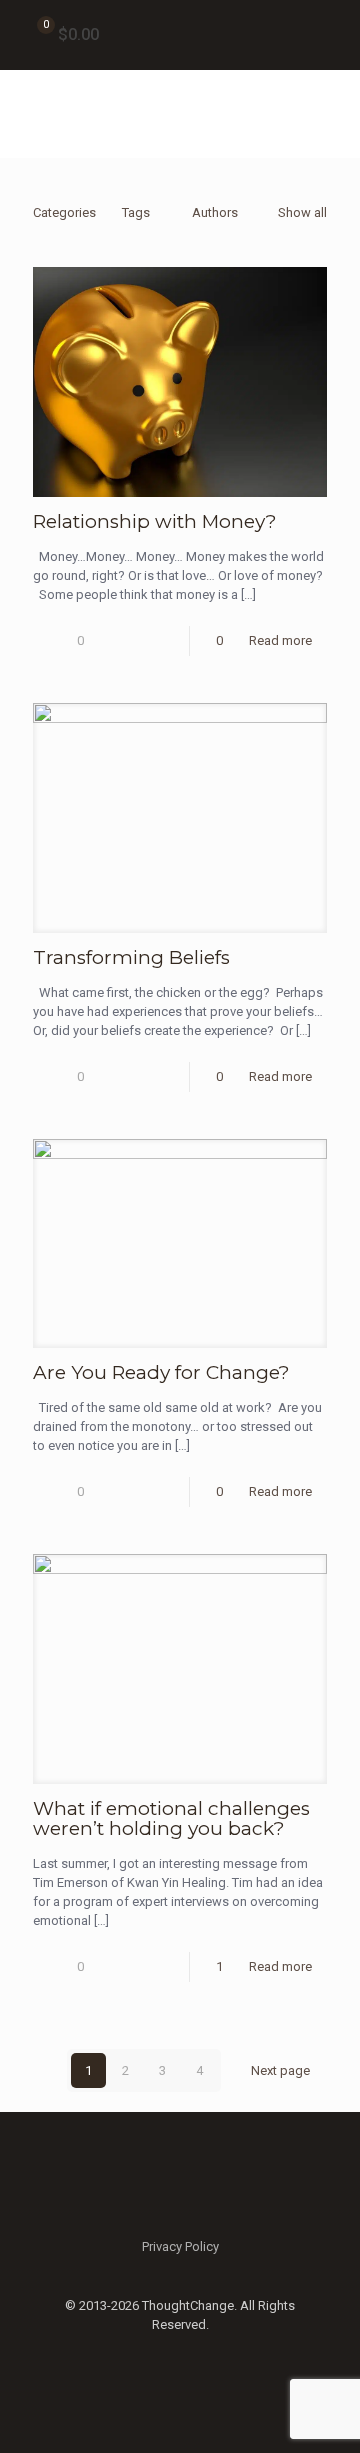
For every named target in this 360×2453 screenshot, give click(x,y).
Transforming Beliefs (131, 957)
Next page (280, 2070)
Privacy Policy (180, 2246)
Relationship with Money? (155, 521)
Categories (64, 212)
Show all (302, 212)
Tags (136, 212)
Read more (280, 640)
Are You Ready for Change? (161, 1372)
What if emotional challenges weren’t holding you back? (171, 1818)
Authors (215, 212)
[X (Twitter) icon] (180, 2353)
